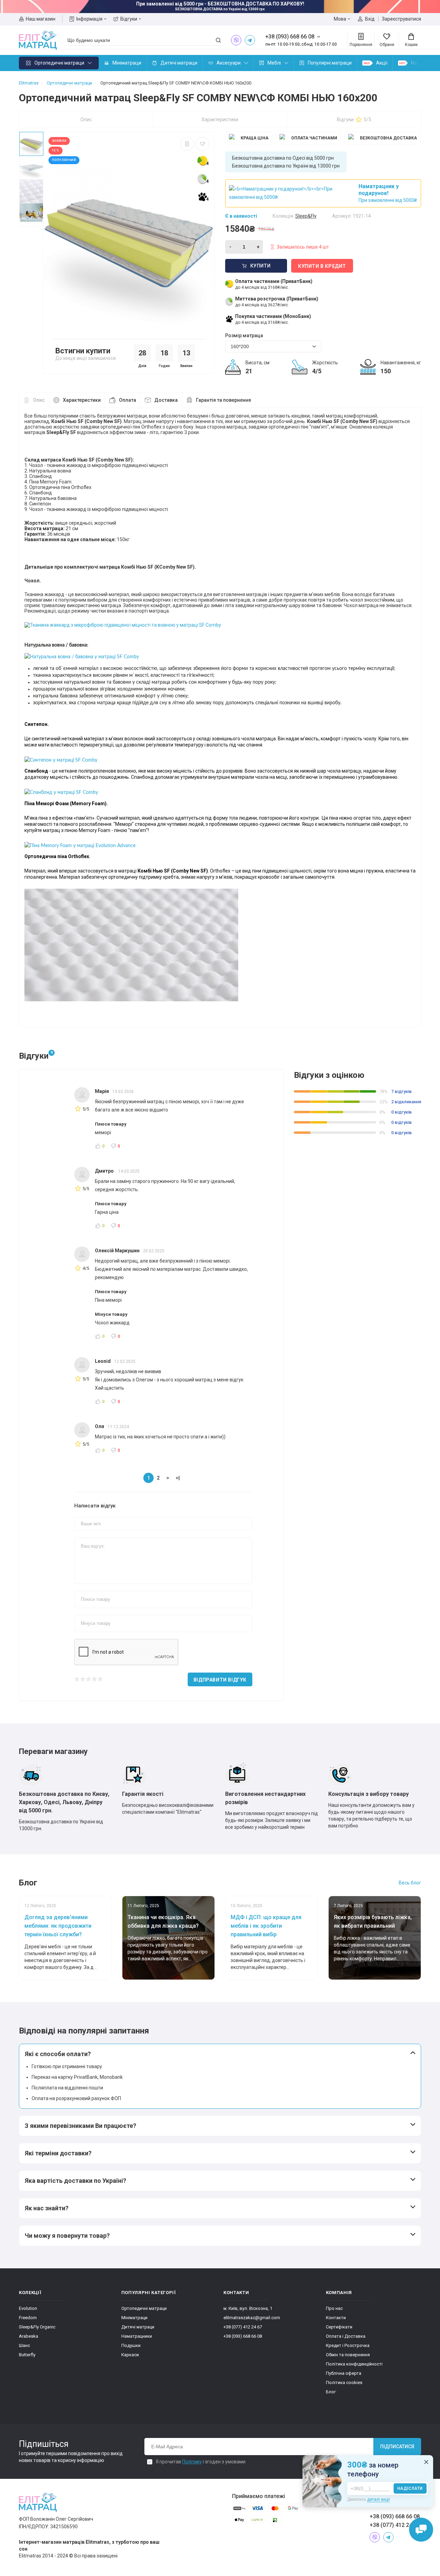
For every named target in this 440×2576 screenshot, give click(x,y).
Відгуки (129, 19)
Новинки (421, 63)
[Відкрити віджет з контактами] (421, 2530)
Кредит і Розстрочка (348, 2345)
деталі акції (378, 2499)
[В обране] (202, 144)
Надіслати (410, 2488)
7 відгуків (401, 1091)
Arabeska (29, 2336)
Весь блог (410, 1883)
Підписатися (397, 2447)
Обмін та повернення (348, 2355)
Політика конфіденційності (354, 2364)
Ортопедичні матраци (59, 63)
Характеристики (220, 119)
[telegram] (250, 40)
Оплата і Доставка (346, 2336)
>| (178, 1478)
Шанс (24, 2345)
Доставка (166, 400)
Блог (331, 2392)
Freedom (28, 2318)
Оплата (128, 400)
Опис (86, 119)
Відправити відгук (220, 1680)
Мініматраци (127, 63)
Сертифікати (339, 2327)
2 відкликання (406, 1102)
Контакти (336, 2318)
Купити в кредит (322, 266)
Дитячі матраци (179, 63)
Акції (382, 63)
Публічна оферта (344, 2373)
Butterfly (27, 2355)
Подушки (131, 2345)
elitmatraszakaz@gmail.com (252, 2318)
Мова (340, 19)
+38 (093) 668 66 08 (243, 2336)
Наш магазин (41, 19)
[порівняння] (187, 144)
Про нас (334, 2308)
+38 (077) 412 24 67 (243, 2327)
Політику (192, 2462)
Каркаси (130, 2355)
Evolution (28, 2308)
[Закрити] (426, 2462)
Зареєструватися (401, 19)
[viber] (236, 40)
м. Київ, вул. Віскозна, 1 (248, 2308)
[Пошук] (218, 40)
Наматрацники (137, 2336)
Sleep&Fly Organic (37, 2327)
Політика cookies (344, 2383)
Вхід (370, 19)
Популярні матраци (330, 63)
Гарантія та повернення (223, 400)
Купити (261, 266)
